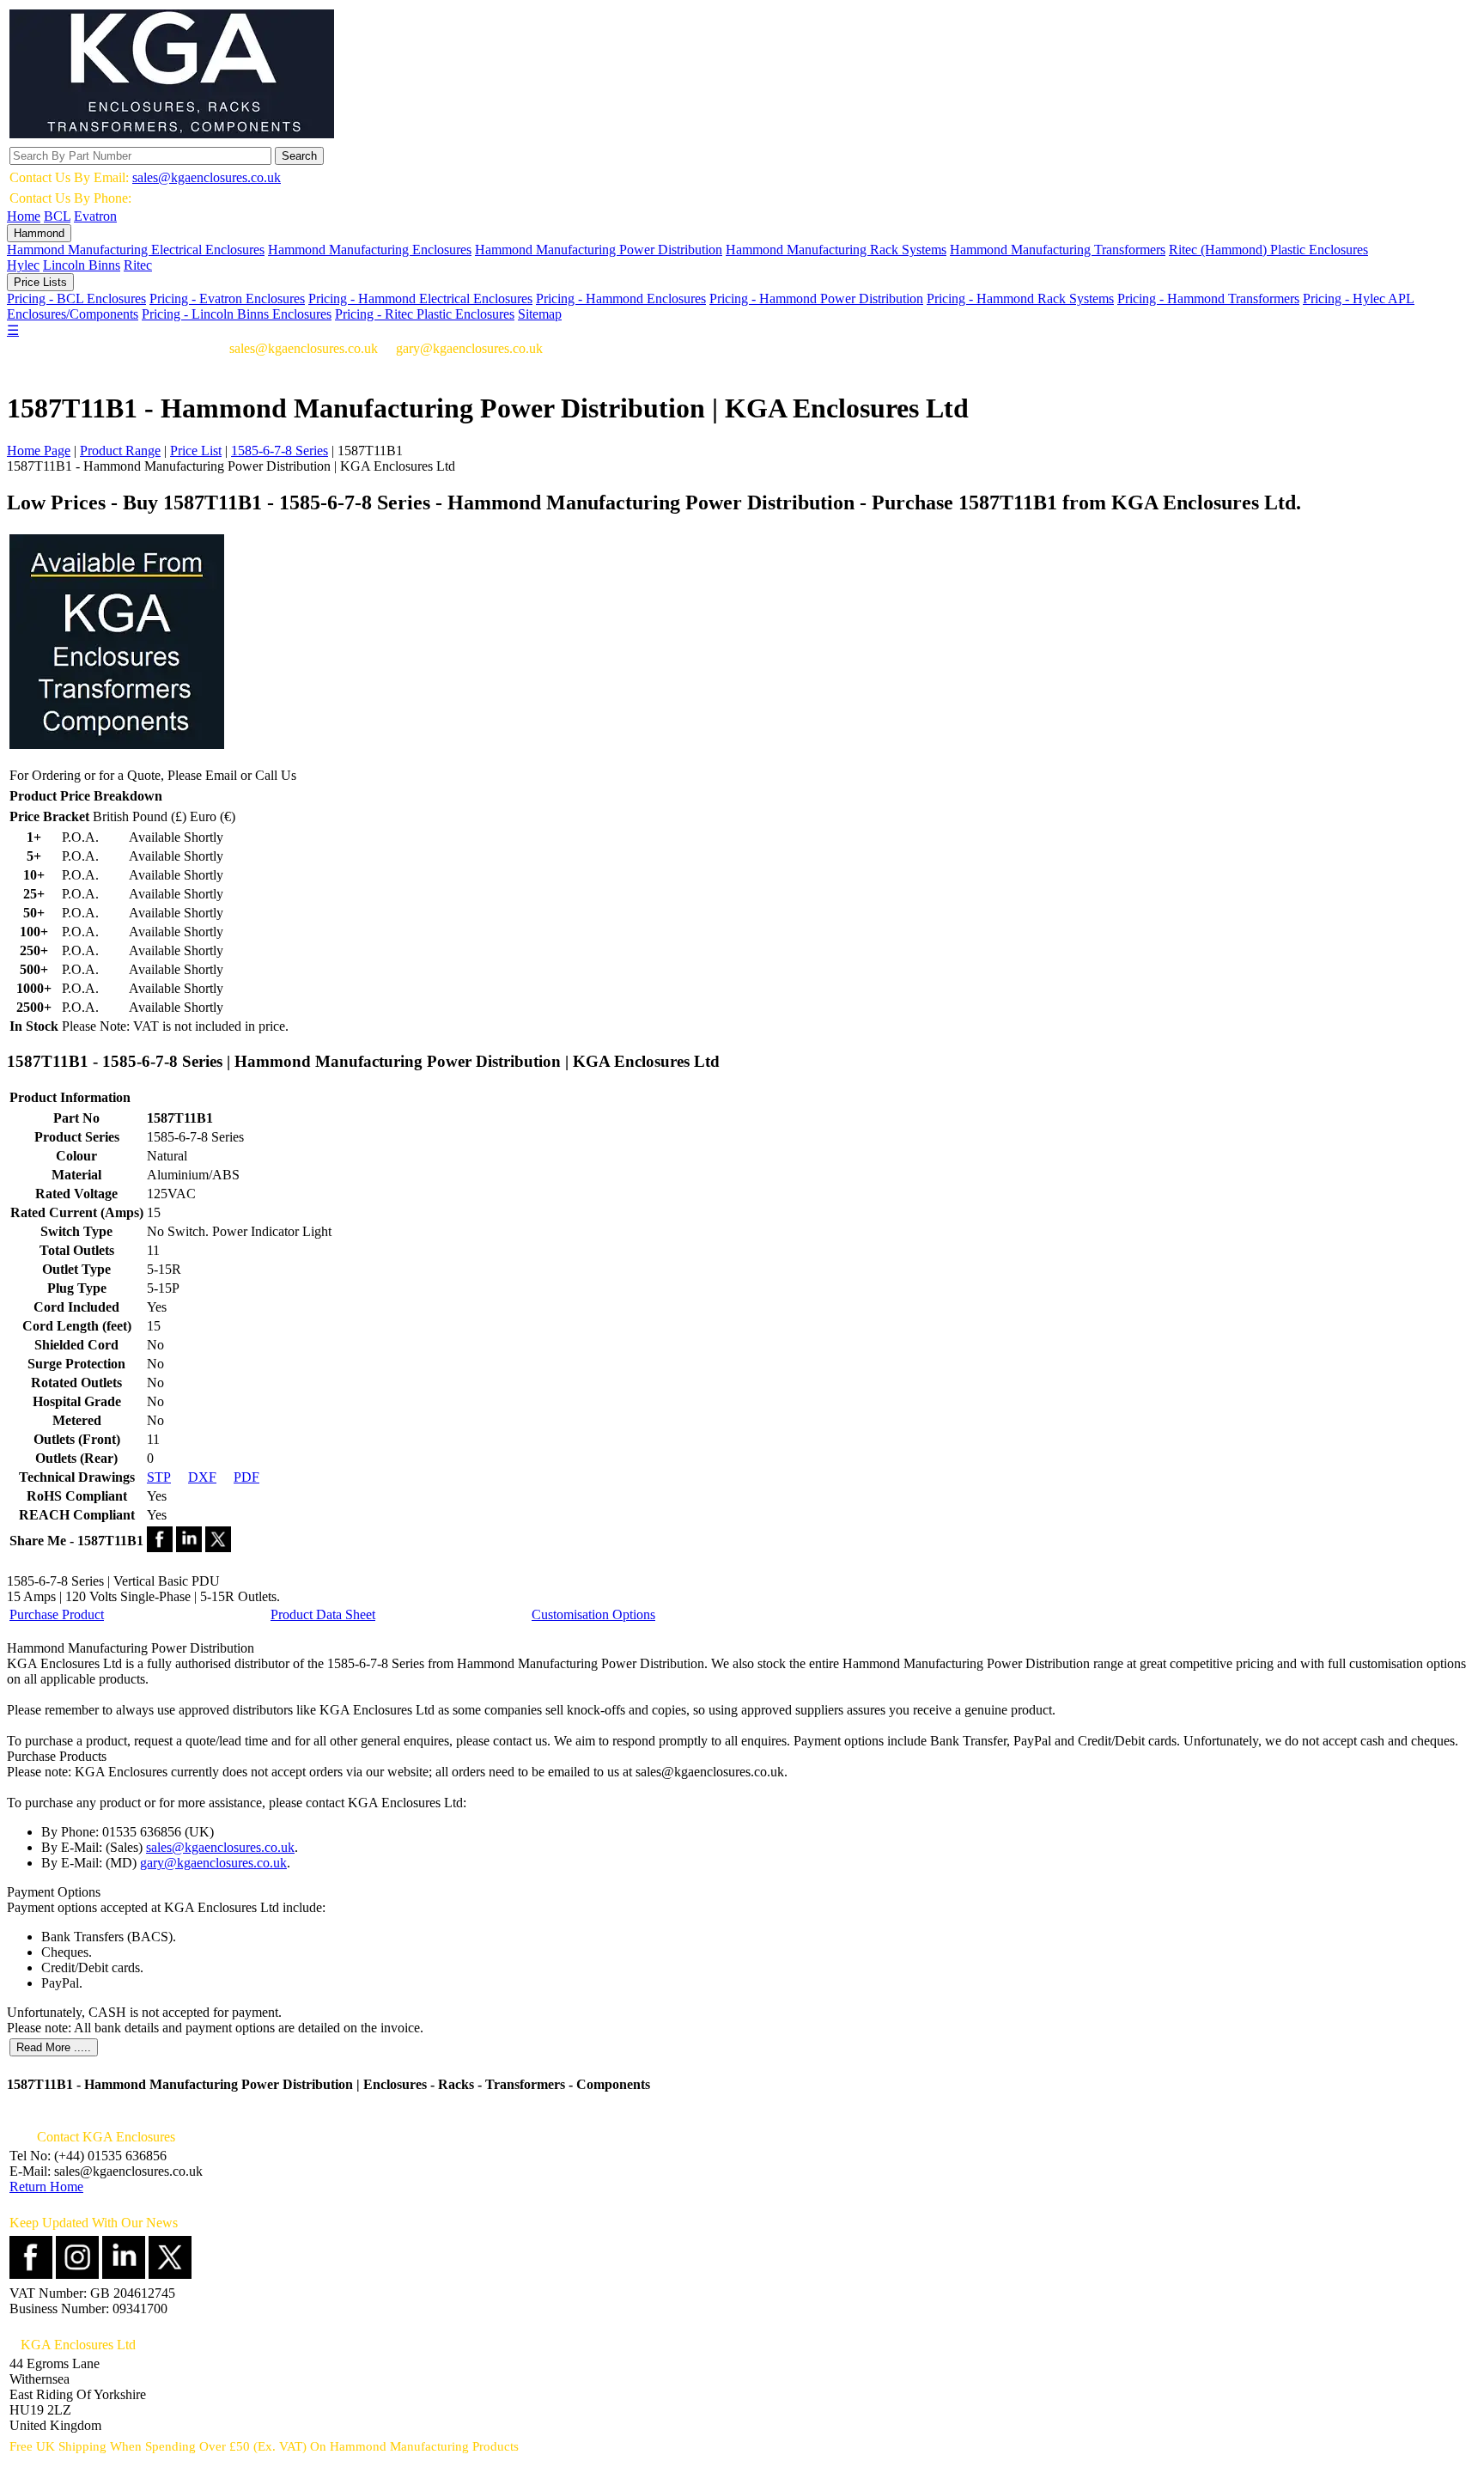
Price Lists (40, 282)
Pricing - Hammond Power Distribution (816, 298)
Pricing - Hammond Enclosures (621, 298)
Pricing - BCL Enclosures (76, 298)
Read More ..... (54, 2047)
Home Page (39, 451)
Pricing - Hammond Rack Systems (1020, 298)
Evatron (95, 216)
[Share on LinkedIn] (189, 1547)
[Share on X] (218, 1547)
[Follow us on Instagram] (77, 2274)
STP (159, 1477)
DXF (202, 1477)
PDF (246, 1477)
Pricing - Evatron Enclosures (227, 298)
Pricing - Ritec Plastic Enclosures (425, 314)
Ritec (138, 265)
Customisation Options (593, 1614)
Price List (196, 451)
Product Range (120, 451)
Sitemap (540, 314)
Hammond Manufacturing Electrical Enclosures (136, 250)
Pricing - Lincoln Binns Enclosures (237, 314)
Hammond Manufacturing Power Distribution (599, 250)
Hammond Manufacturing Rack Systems (836, 250)
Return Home (46, 2187)
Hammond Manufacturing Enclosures (370, 250)
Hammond (39, 233)
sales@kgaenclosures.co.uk (207, 177)
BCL (57, 216)
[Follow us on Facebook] (31, 2274)
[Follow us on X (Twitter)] (170, 2274)
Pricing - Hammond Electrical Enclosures (420, 298)
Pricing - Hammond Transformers (1208, 298)
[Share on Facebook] (160, 1547)
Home (24, 216)
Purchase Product (57, 1614)
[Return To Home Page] (172, 134)
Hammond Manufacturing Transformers (1058, 250)
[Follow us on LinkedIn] (124, 2274)
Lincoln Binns (82, 265)
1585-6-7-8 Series (280, 451)
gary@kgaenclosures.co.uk (213, 1863)
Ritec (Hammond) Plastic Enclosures (1268, 250)
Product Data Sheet (323, 1614)
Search (299, 156)
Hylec (23, 265)
